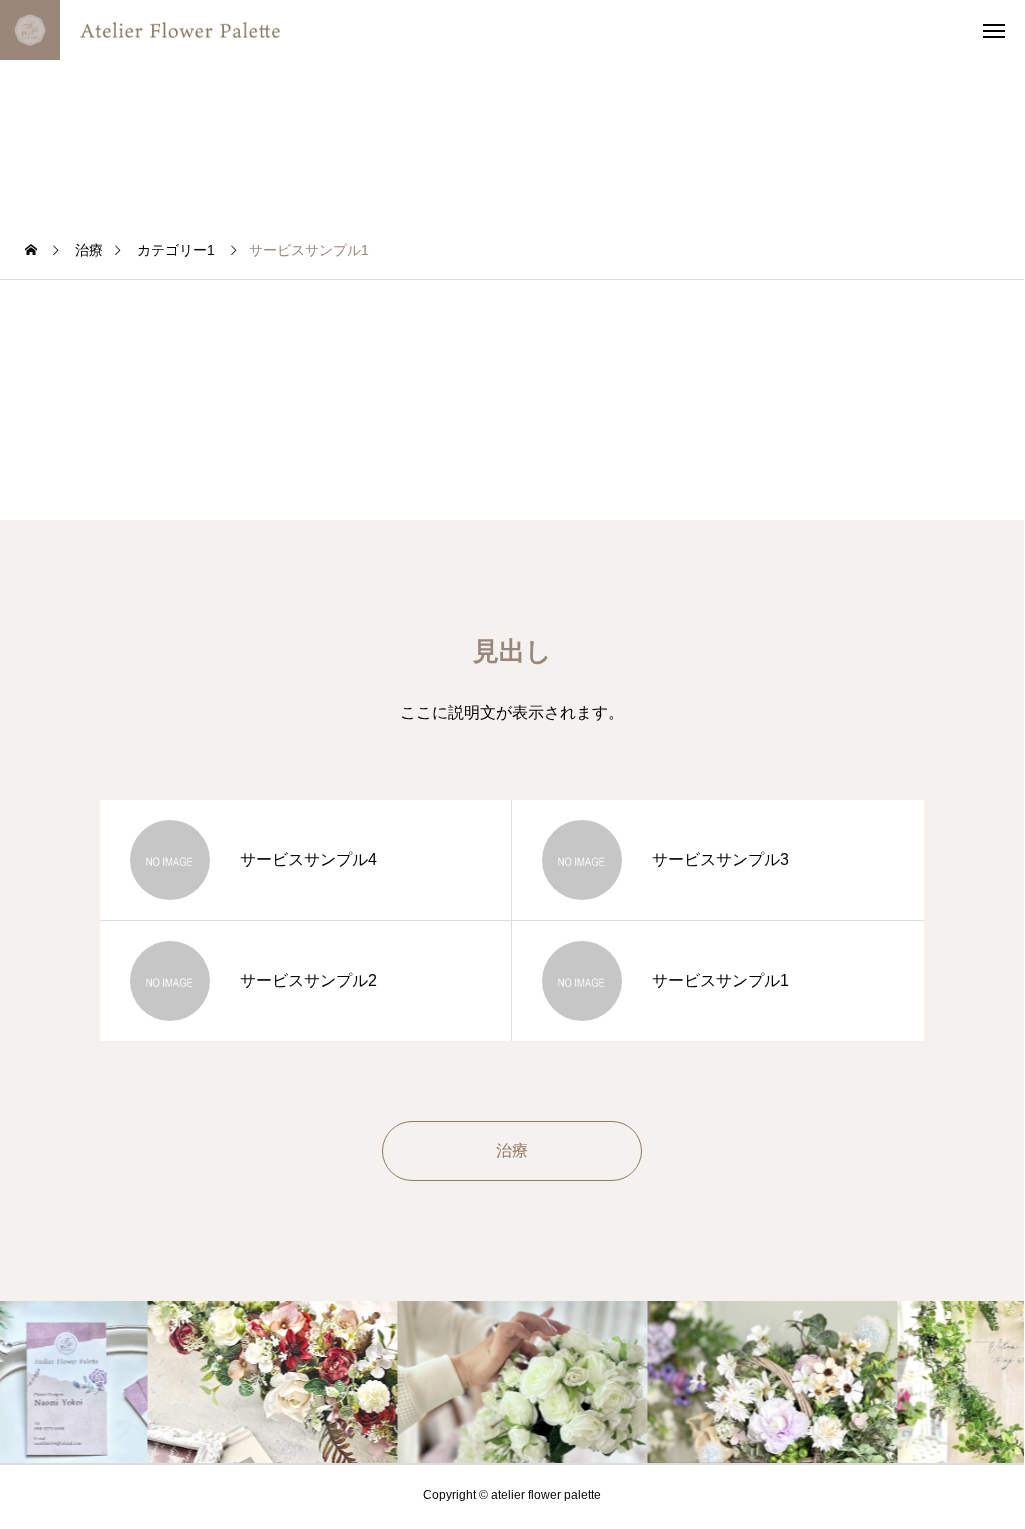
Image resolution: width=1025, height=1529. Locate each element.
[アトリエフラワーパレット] (175, 30)
